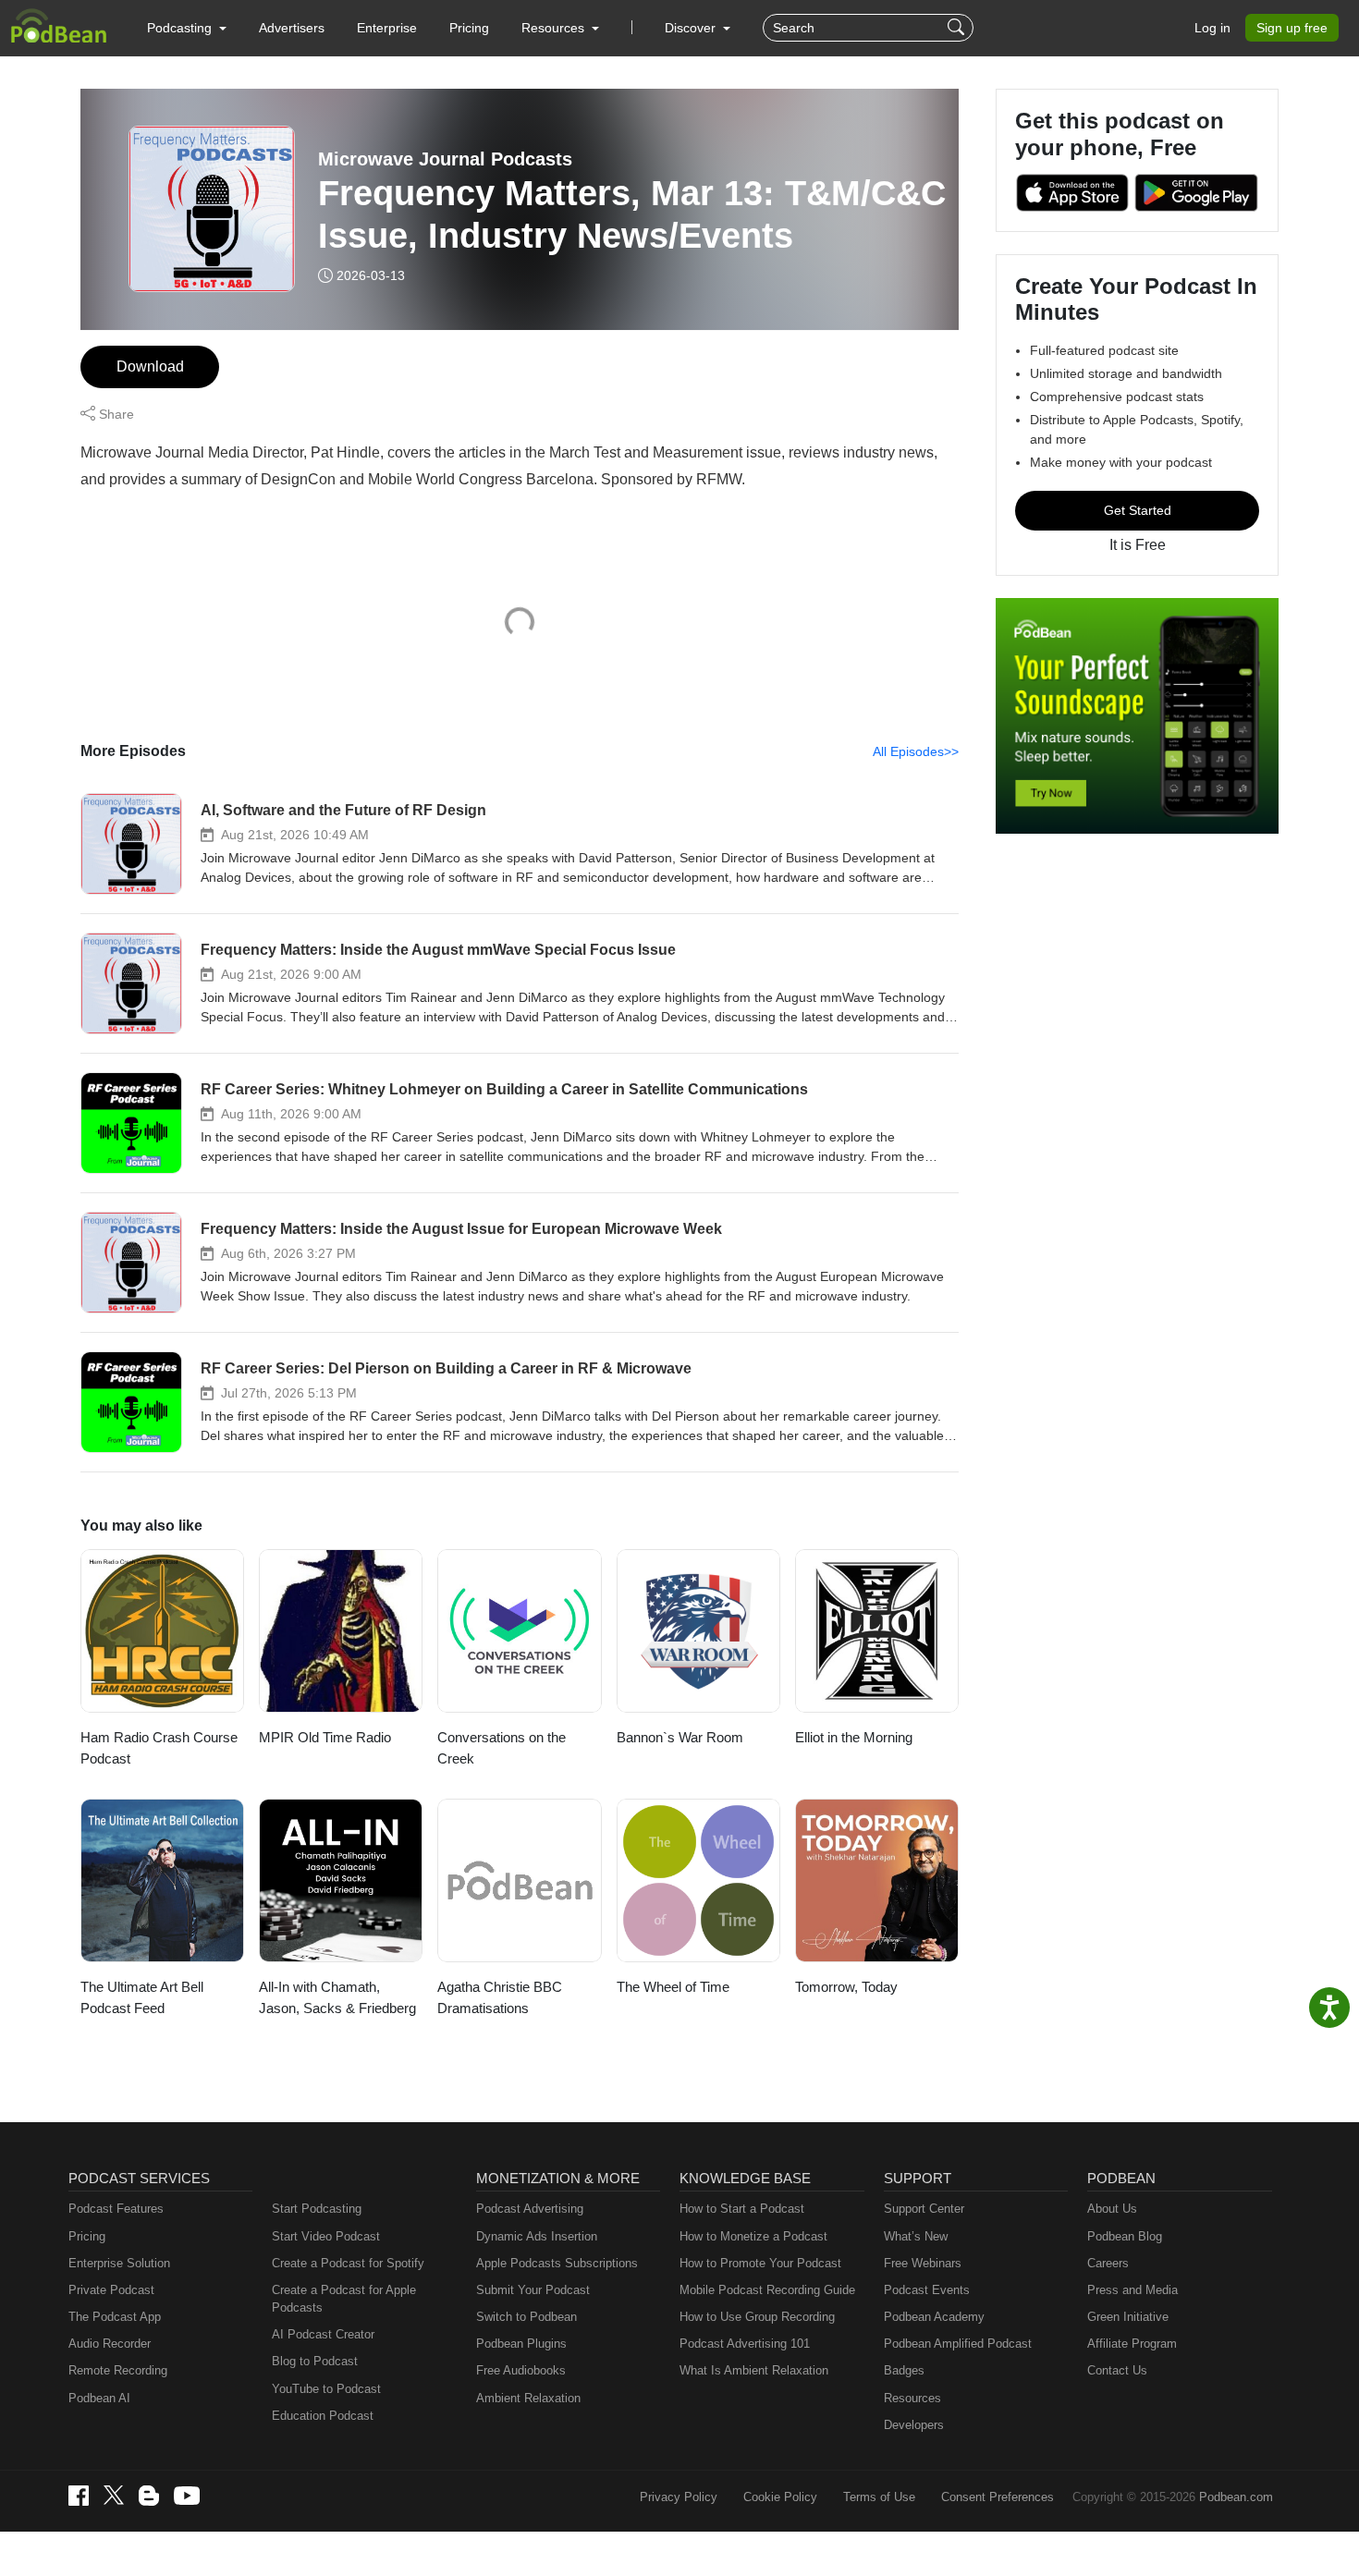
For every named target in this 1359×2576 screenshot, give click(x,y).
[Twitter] (114, 2495)
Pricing (469, 28)
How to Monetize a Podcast (753, 2236)
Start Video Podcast (326, 2236)
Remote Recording (118, 2370)
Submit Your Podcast (533, 2290)
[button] (187, 28)
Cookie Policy (780, 2497)
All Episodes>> (916, 751)
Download (150, 366)
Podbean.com (1236, 2497)
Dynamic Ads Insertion (537, 2236)
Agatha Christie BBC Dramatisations (500, 1997)
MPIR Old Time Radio (325, 1737)
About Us (1112, 2209)
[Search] (958, 28)
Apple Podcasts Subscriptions (557, 2263)
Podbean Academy (934, 2317)
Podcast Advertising (530, 2209)
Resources (912, 2398)
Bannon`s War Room (680, 1737)
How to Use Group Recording (757, 2317)
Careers (1108, 2263)
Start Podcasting (317, 2209)
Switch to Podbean (526, 2317)
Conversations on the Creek (502, 1748)
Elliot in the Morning (854, 1737)
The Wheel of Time (673, 1987)
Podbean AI (99, 2398)
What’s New (916, 2236)
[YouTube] (187, 2496)
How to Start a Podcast (742, 2209)
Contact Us (1117, 2370)
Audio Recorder (110, 2344)
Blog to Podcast (315, 2361)
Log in (1212, 28)
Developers (914, 2425)
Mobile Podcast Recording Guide (767, 2290)
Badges (904, 2370)
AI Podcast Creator (323, 2334)
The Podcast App (115, 2317)
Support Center (924, 2209)
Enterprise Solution (119, 2263)
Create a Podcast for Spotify (348, 2263)
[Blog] (149, 2496)
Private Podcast (111, 2290)
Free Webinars (923, 2263)
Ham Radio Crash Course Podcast (159, 1748)
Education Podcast (323, 2416)
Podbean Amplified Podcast (958, 2344)
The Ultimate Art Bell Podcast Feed (142, 1997)
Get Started (1138, 510)
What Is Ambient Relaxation (754, 2370)
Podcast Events (927, 2290)
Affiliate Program (1132, 2344)
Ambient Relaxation (528, 2398)
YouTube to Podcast (326, 2389)
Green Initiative (1128, 2317)
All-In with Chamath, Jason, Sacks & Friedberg (337, 1997)
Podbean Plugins (521, 2344)
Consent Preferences (998, 2497)
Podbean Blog (1125, 2236)
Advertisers (292, 28)
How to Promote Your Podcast (760, 2263)
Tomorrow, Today (846, 1987)
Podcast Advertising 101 (745, 2344)
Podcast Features (116, 2209)
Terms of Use (879, 2497)
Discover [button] (692, 28)
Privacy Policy (679, 2497)
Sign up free (1292, 28)
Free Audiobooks (521, 2370)
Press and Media (1132, 2290)
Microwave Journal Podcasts (445, 159)
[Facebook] (79, 2496)
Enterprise (387, 28)
